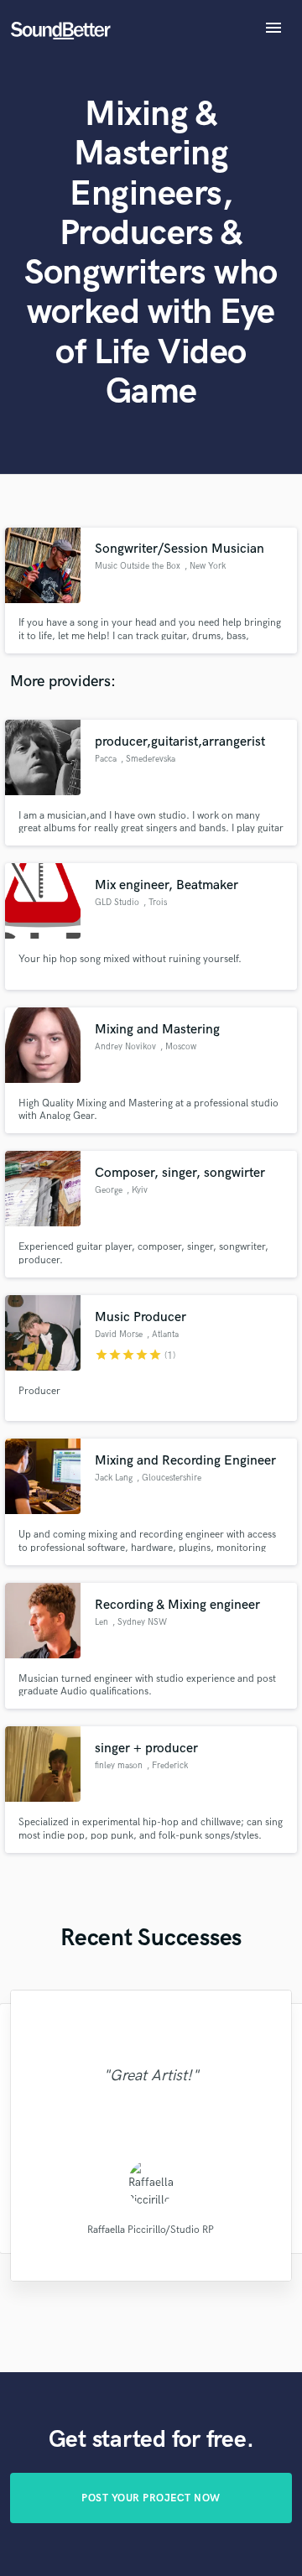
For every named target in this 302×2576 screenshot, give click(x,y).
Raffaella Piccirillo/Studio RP (151, 2229)
